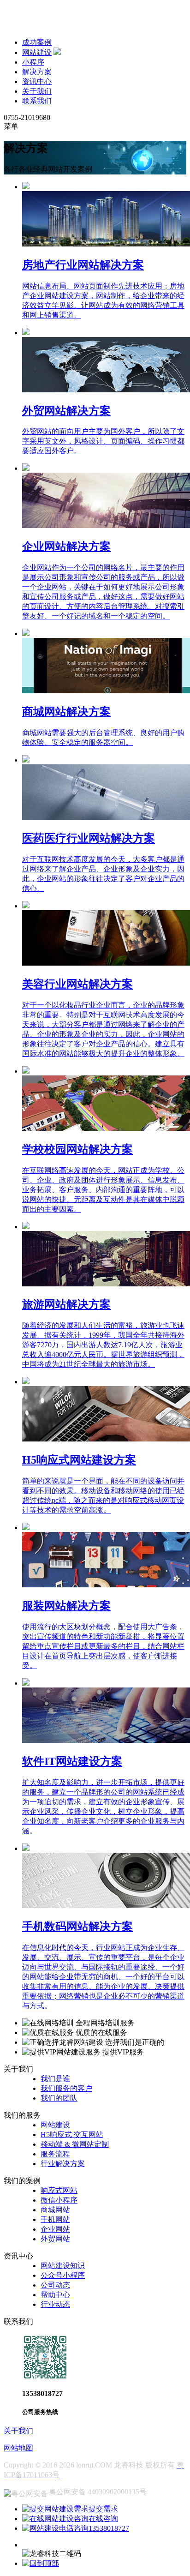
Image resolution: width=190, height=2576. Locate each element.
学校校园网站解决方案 (77, 1149)
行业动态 (55, 2304)
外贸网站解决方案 (66, 411)
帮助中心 (55, 2295)
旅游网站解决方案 (66, 1304)
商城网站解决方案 (66, 712)
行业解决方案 (63, 2164)
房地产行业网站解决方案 (83, 265)
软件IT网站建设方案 (72, 1761)
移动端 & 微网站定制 (75, 2144)
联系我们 (37, 101)
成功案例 (37, 42)
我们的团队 (59, 2098)
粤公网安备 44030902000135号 (98, 2492)
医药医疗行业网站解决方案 (89, 838)
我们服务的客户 (66, 2088)
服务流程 (55, 2154)
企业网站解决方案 (66, 546)
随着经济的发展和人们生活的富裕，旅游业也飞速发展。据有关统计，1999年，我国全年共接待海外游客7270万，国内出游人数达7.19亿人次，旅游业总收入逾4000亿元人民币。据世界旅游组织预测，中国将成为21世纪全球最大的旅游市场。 (103, 1345)
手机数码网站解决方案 (77, 1927)
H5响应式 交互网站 (72, 2135)
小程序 (33, 62)
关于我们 (37, 91)
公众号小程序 (63, 2275)
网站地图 (18, 2448)
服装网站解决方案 (66, 1606)
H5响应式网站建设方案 (79, 1460)
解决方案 (37, 72)
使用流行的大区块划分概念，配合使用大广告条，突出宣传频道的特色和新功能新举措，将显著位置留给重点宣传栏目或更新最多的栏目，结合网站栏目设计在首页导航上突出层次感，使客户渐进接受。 (103, 1646)
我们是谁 (55, 2079)
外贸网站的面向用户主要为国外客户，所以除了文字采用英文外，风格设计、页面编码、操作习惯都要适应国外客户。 (103, 441)
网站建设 (37, 52)
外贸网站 (55, 2239)
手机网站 (55, 2219)
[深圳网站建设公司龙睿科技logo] (64, 26)
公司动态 (55, 2285)
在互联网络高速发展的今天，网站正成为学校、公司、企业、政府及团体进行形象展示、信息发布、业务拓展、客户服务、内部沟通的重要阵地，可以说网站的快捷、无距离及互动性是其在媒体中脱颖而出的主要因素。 (103, 1190)
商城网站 (55, 2210)
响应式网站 (59, 2190)
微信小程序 (59, 2200)
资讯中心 (37, 81)
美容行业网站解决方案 (77, 984)
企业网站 (55, 2229)
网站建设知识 (63, 2266)
